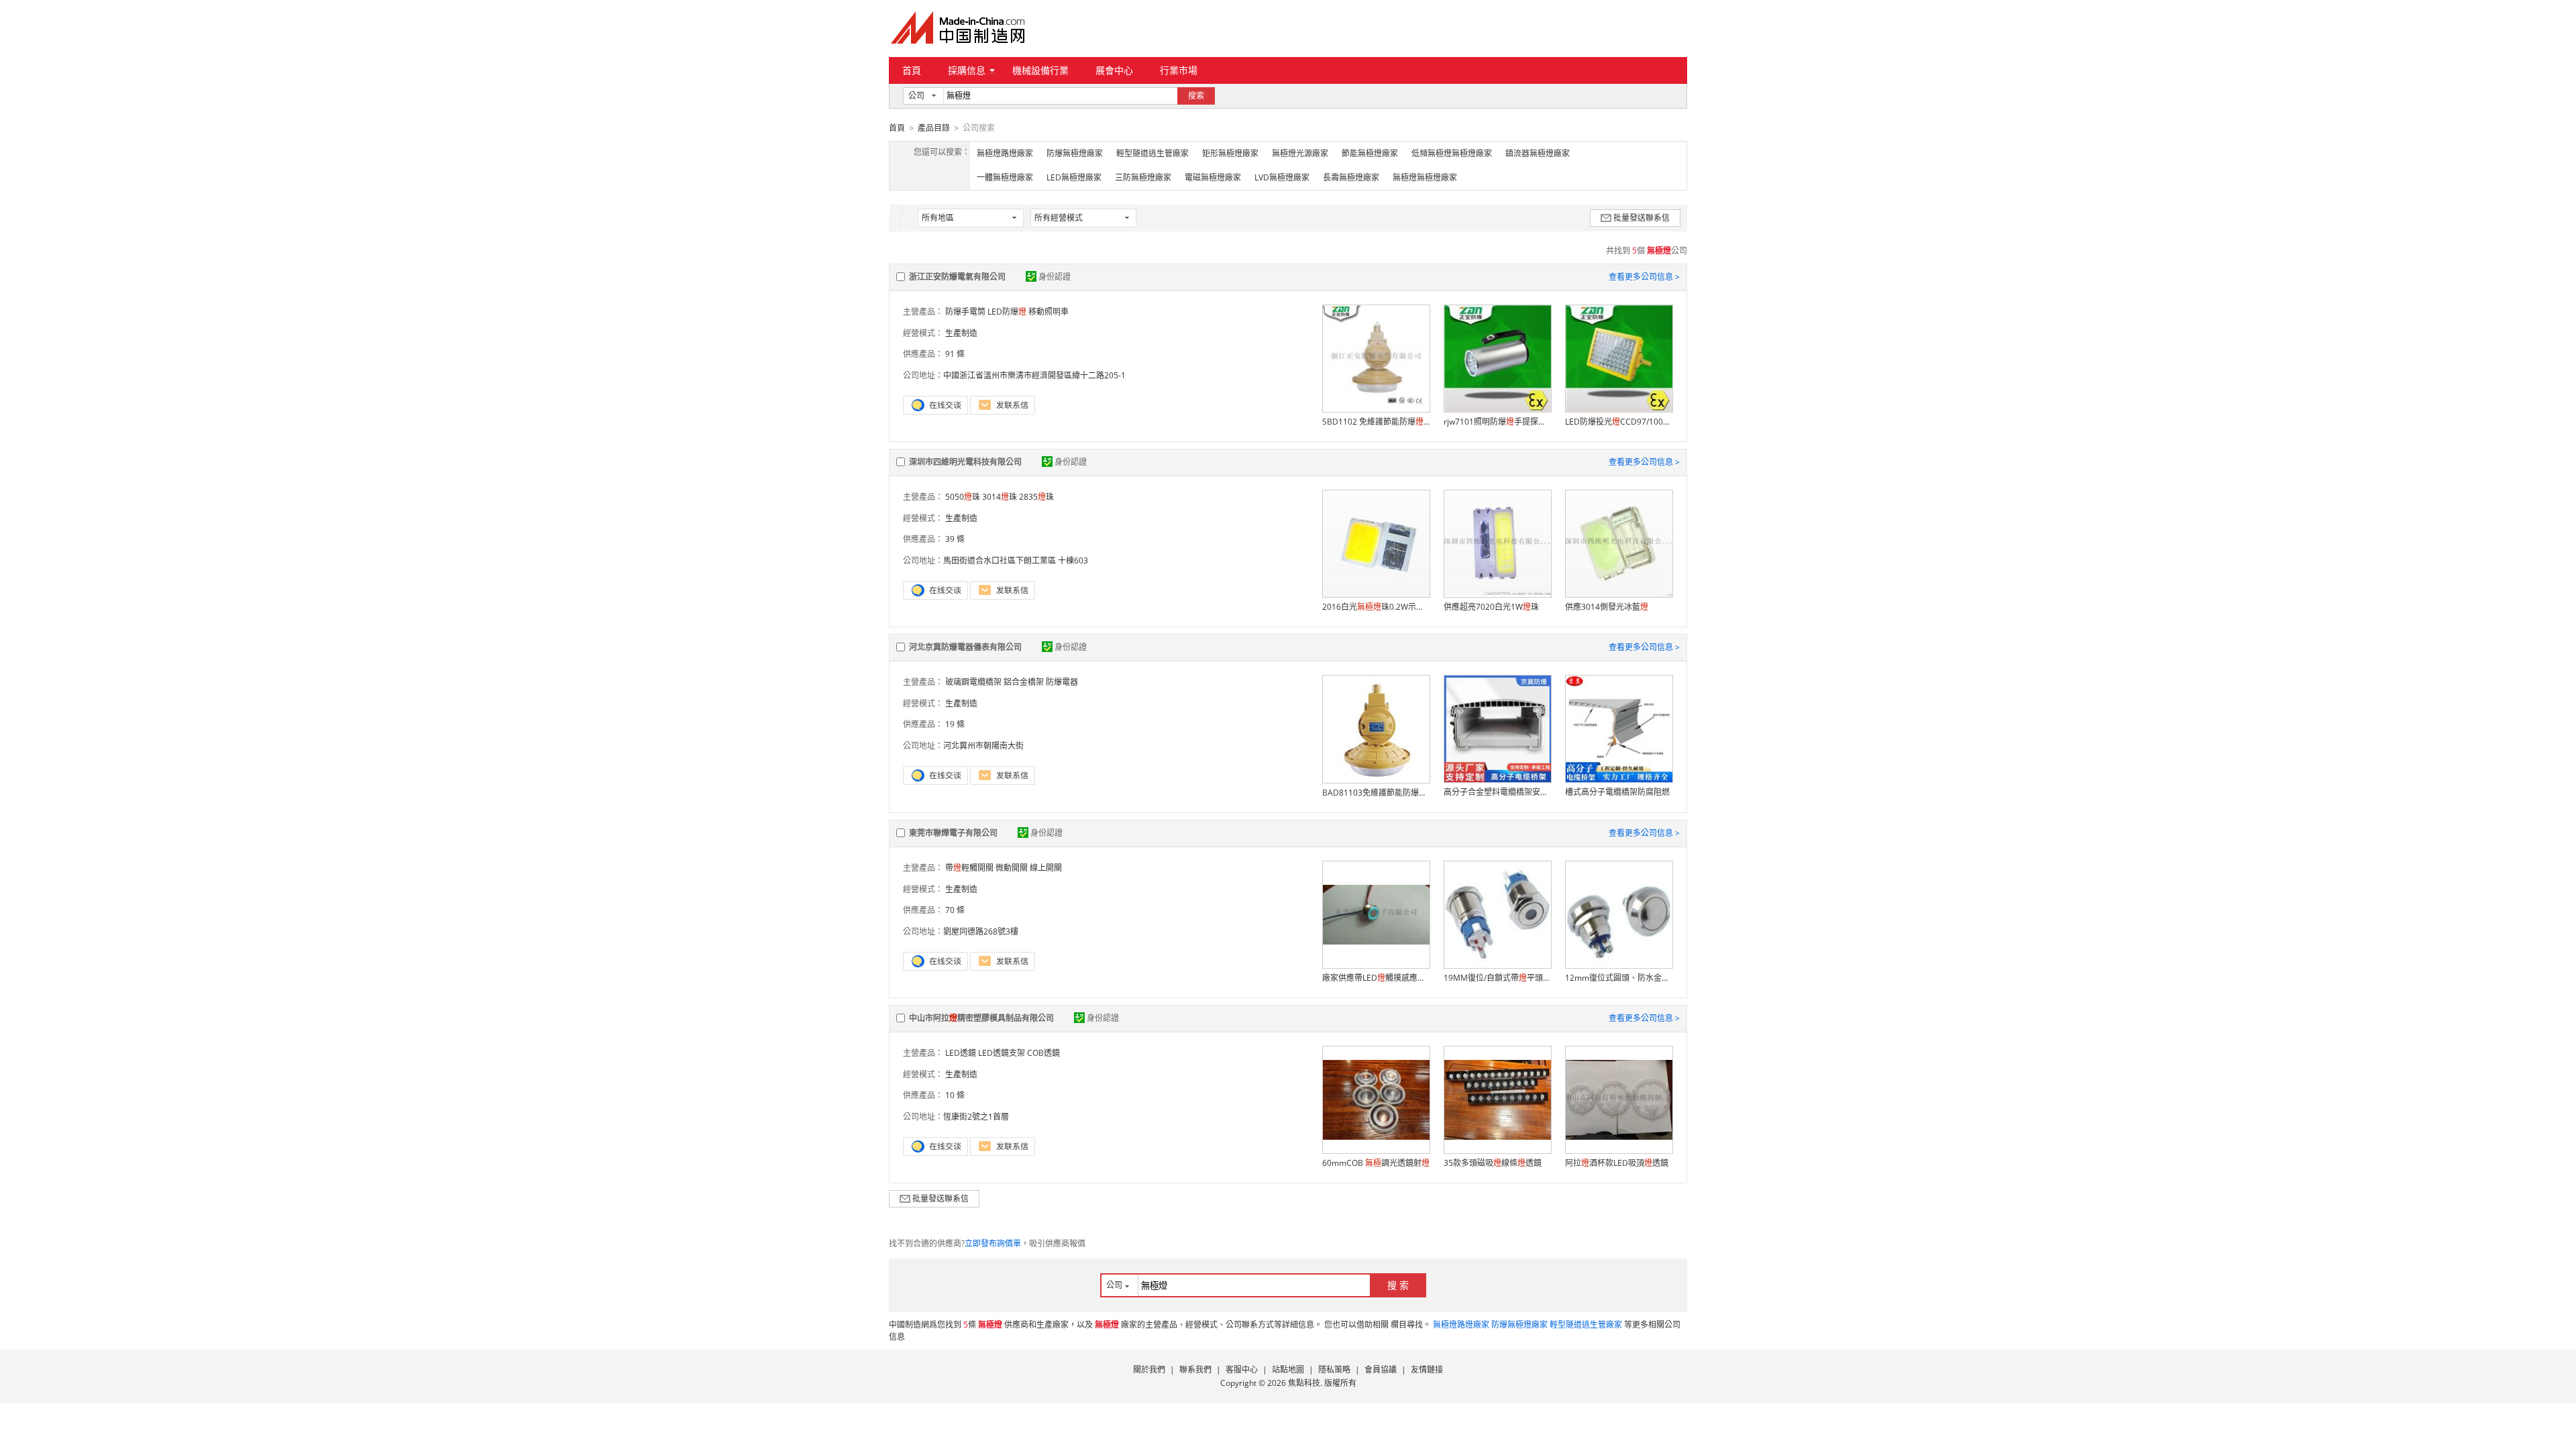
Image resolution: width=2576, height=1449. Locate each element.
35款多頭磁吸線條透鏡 (1493, 1163)
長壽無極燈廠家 (1351, 177)
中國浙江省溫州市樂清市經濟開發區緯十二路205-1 (1034, 375)
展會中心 (1114, 70)
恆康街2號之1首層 (976, 1117)
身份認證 (1055, 277)
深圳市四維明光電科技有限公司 (965, 462)
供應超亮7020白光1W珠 (1491, 607)
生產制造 (961, 333)
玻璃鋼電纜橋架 (973, 682)
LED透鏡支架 (1002, 1053)
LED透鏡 (961, 1053)
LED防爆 (1007, 312)
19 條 (955, 724)
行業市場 (1179, 70)
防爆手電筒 (965, 312)
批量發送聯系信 (1642, 218)
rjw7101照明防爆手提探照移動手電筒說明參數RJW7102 (1497, 422)
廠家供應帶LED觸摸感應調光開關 (1376, 978)
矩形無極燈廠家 (1230, 153)
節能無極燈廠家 (1370, 153)
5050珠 (963, 497)
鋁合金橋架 (1024, 682)
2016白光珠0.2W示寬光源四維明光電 (1376, 607)
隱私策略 (1334, 1370)
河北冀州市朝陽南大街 (983, 746)
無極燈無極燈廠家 (1425, 177)
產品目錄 (934, 128)
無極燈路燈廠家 (1005, 153)
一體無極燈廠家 (1005, 177)
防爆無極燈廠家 (1075, 153)
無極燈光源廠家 (1300, 153)
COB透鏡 (1043, 1053)
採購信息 (967, 70)
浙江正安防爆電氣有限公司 (957, 277)
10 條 (955, 1095)
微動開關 (1012, 868)
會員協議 (1381, 1370)
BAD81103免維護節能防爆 (1376, 793)
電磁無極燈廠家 (1213, 177)
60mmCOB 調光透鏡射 (1376, 1163)
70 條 (955, 910)
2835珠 (1036, 497)
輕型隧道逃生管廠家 (1152, 153)
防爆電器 (1062, 682)
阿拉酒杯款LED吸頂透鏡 (1617, 1163)
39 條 (955, 539)
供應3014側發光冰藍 (1607, 607)
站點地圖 (1288, 1370)
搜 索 (1398, 1285)
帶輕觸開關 (969, 868)
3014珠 (1000, 497)
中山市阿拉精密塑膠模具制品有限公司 (981, 1018)
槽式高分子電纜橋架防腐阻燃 (1617, 792)
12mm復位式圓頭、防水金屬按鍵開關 (1619, 978)
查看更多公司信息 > (1644, 277)
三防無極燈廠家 (1143, 177)
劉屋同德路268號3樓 (981, 931)
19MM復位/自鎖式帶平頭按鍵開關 (1497, 978)
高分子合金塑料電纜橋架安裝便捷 (1497, 792)
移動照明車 (1049, 312)
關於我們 (1149, 1370)
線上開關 (1046, 868)
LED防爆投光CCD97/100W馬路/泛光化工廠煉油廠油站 (1619, 422)
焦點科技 (1304, 1383)
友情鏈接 (1427, 1370)
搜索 (1196, 96)
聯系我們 (1195, 1370)
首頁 (912, 70)
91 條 (955, 354)
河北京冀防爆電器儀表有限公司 (965, 647)
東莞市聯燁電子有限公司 (953, 833)
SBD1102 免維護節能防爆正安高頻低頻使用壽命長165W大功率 (1376, 422)
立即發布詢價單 (993, 1243)
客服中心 (1242, 1370)
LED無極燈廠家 (1074, 177)
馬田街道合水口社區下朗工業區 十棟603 (1016, 560)
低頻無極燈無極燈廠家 (1452, 153)
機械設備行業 (1040, 70)
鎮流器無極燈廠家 (1538, 153)
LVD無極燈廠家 (1282, 177)
